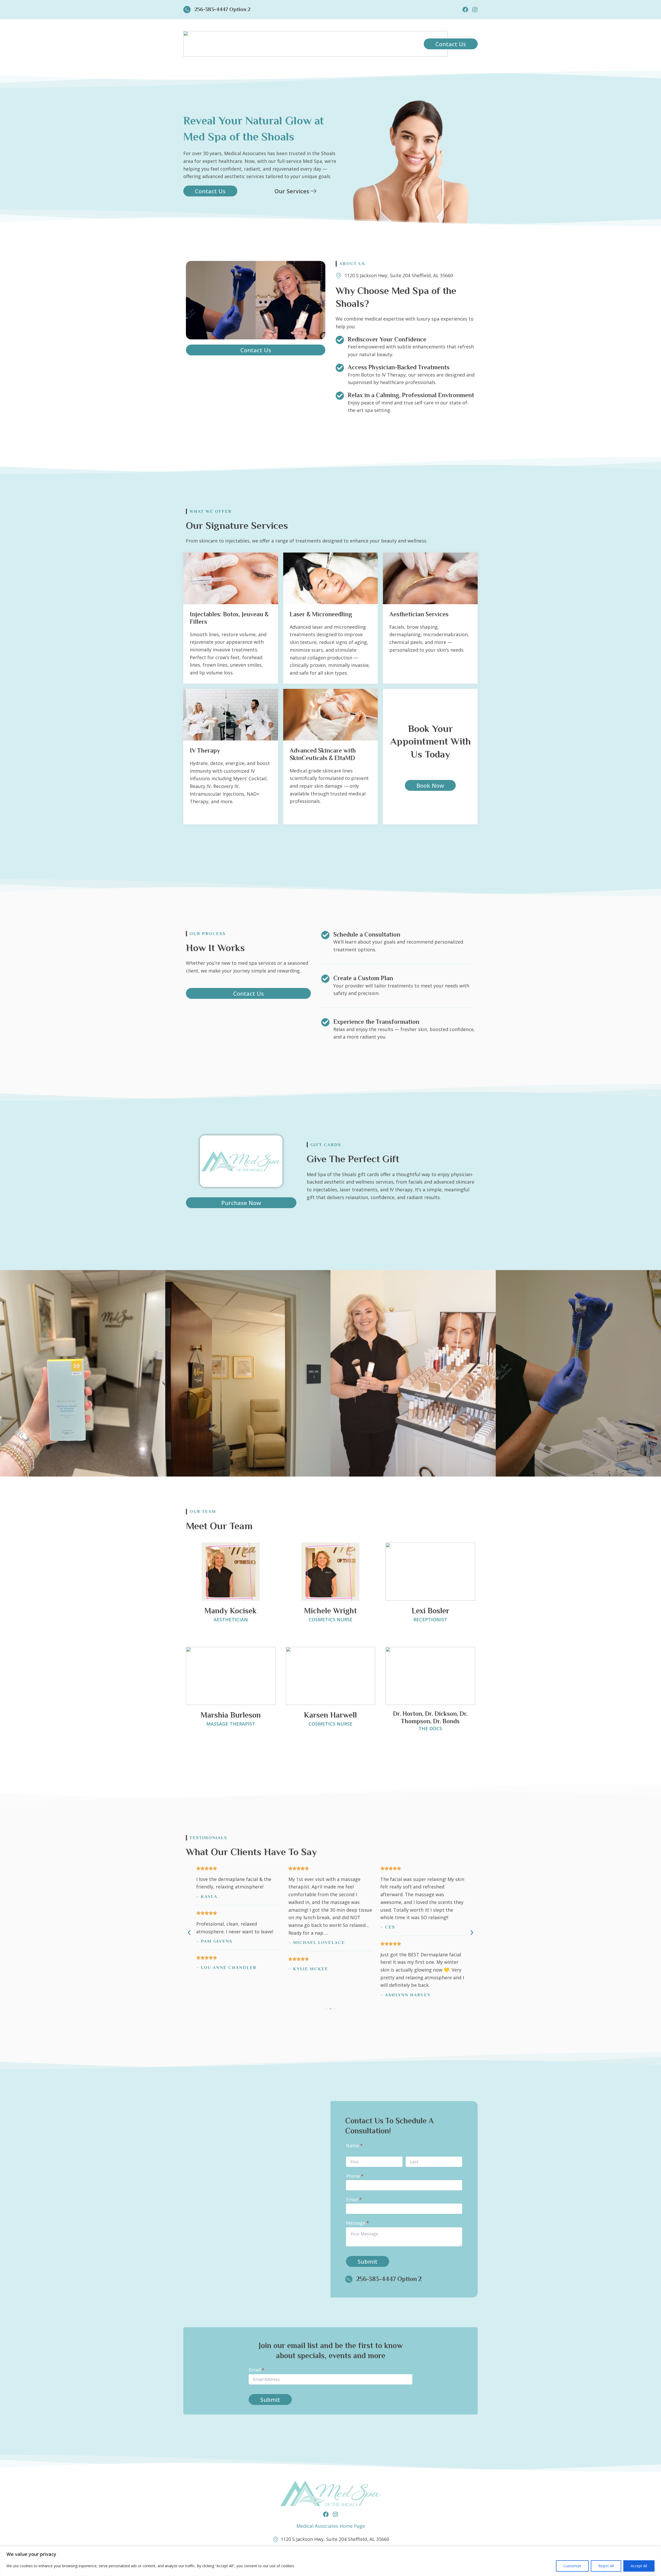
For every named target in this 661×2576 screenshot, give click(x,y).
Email (363, 2199)
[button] (189, 1933)
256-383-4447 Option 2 (222, 9)
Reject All (606, 2566)
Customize (572, 2566)
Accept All (639, 2566)
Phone (364, 2176)
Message (367, 2223)
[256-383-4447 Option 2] (187, 10)
